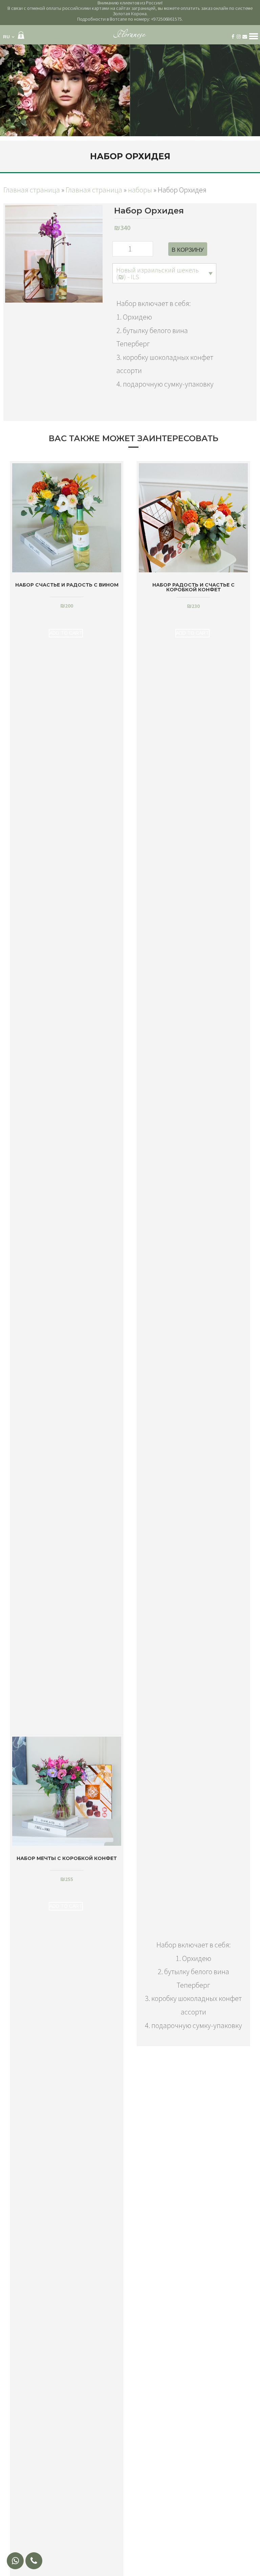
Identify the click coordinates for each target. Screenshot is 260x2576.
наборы (140, 190)
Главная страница (32, 190)
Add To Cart (66, 633)
